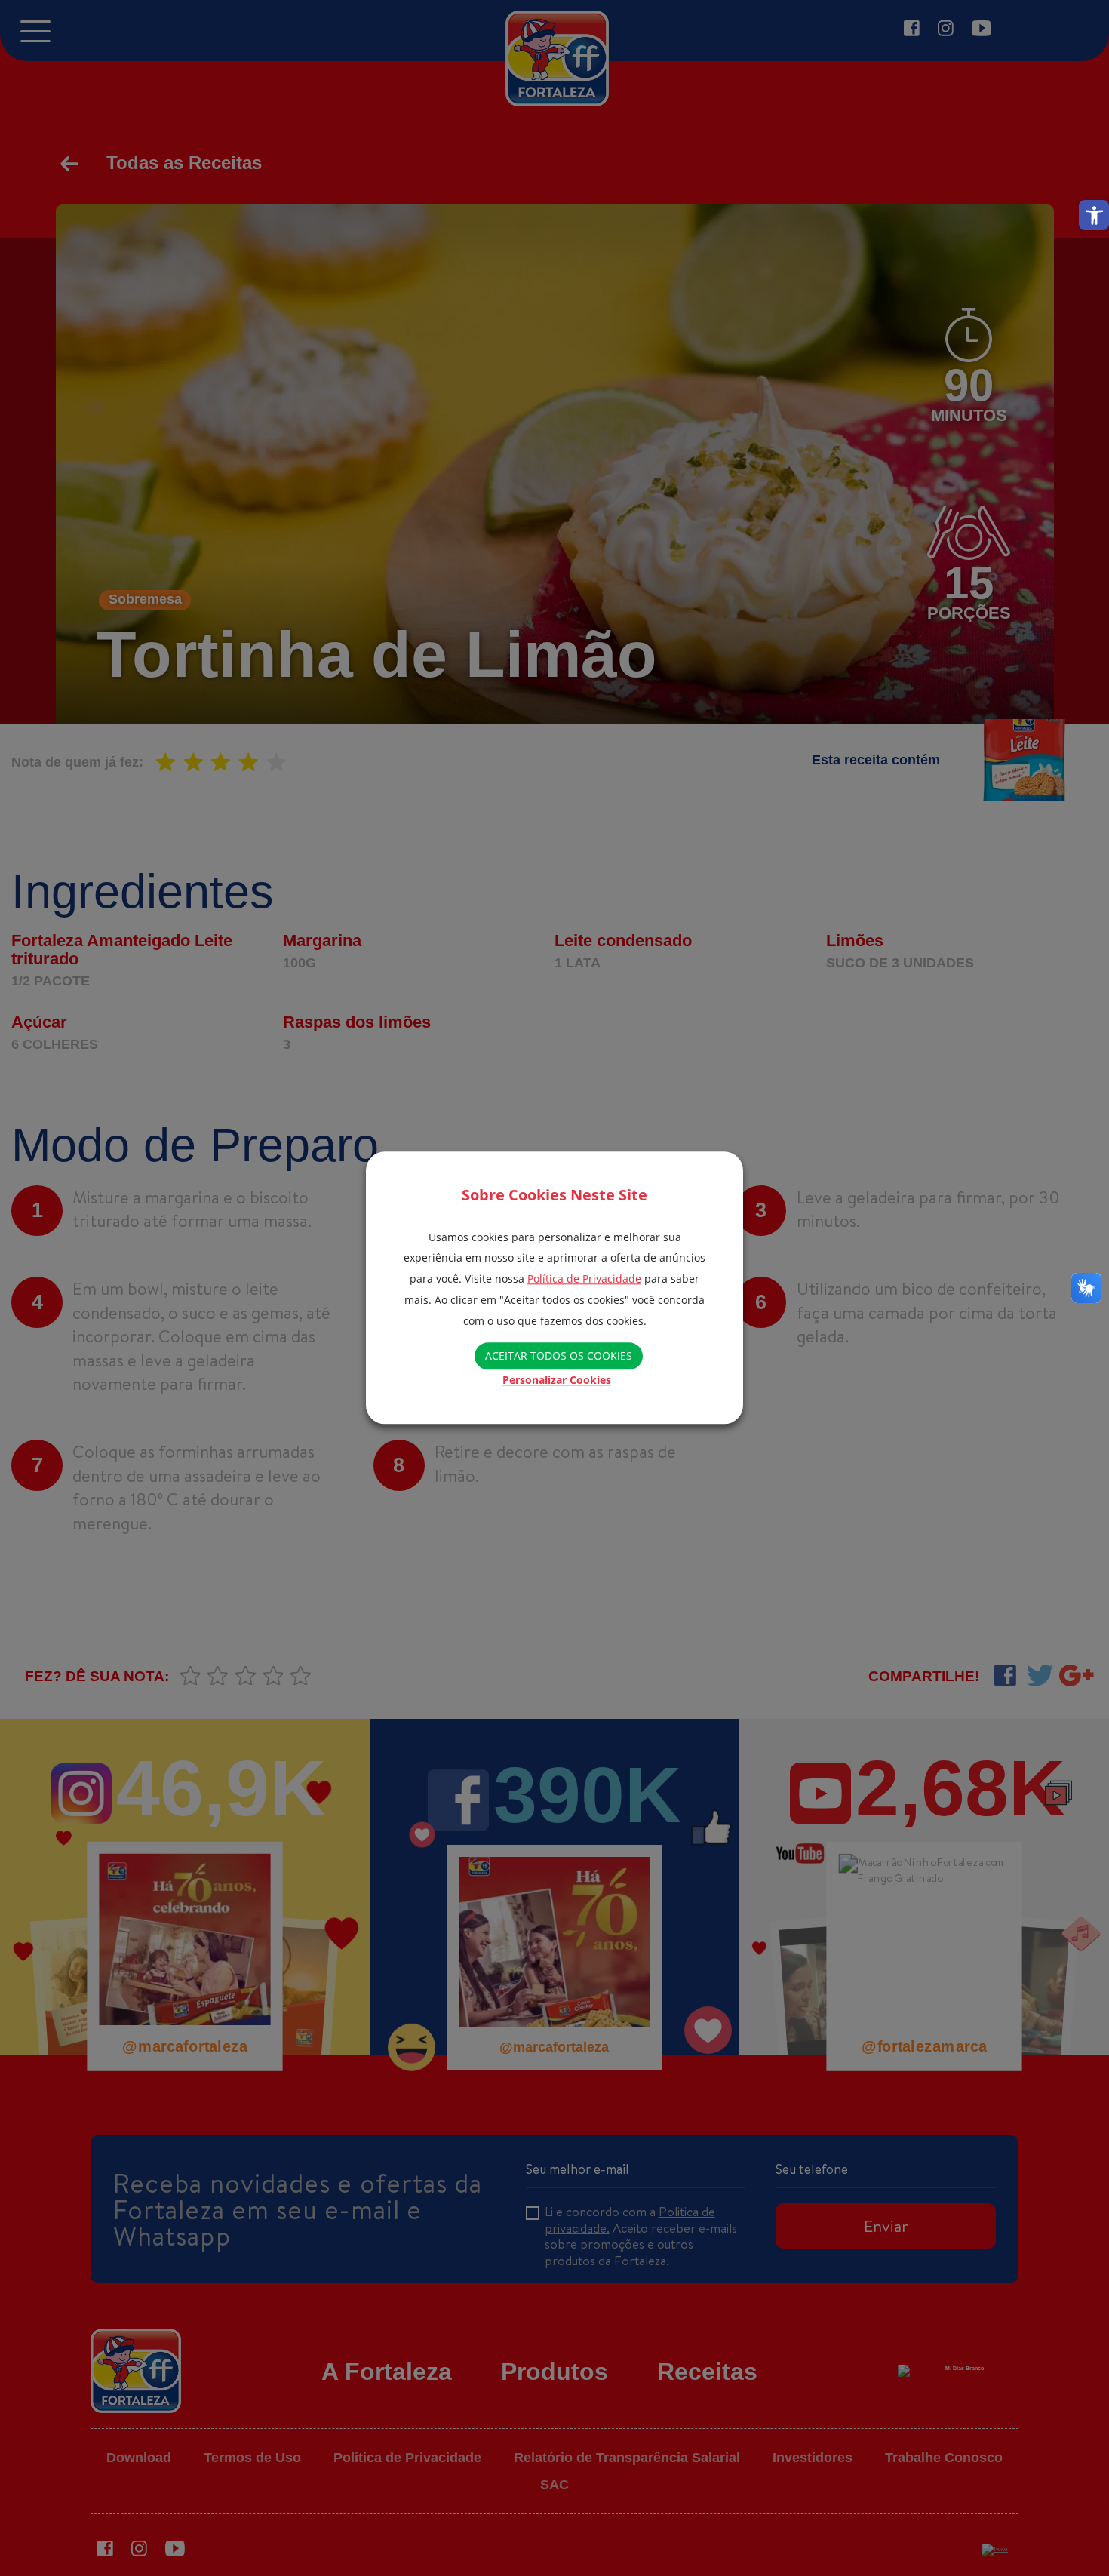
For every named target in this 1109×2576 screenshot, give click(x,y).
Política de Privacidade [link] (584, 1279)
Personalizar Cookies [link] (557, 1380)
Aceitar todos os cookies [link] (559, 1356)
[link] (1094, 215)
